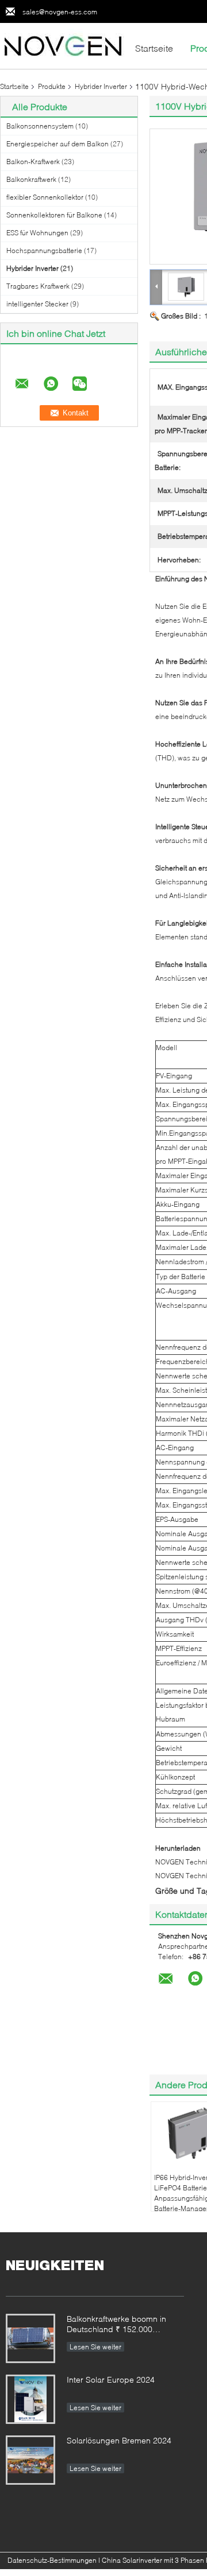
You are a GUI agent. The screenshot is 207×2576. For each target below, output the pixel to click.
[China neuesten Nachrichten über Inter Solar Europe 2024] (30, 2399)
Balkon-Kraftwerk (33, 162)
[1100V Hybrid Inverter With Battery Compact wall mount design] (186, 286)
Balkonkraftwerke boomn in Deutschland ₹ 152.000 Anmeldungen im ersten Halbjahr (116, 2325)
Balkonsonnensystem (40, 126)
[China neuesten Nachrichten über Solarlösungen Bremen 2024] (30, 2460)
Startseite (154, 48)
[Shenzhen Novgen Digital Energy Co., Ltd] (63, 45)
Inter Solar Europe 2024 (111, 2379)
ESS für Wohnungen (37, 233)
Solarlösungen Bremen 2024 (119, 2440)
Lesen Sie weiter (95, 2347)
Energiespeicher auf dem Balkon (57, 144)
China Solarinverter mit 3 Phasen (153, 2560)
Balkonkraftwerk (31, 179)
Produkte (52, 86)
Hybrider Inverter (101, 86)
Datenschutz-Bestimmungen (52, 2560)
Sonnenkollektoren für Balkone (54, 215)
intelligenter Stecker (37, 304)
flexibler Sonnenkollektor (45, 197)
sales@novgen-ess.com (60, 12)
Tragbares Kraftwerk (38, 286)
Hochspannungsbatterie (44, 250)
